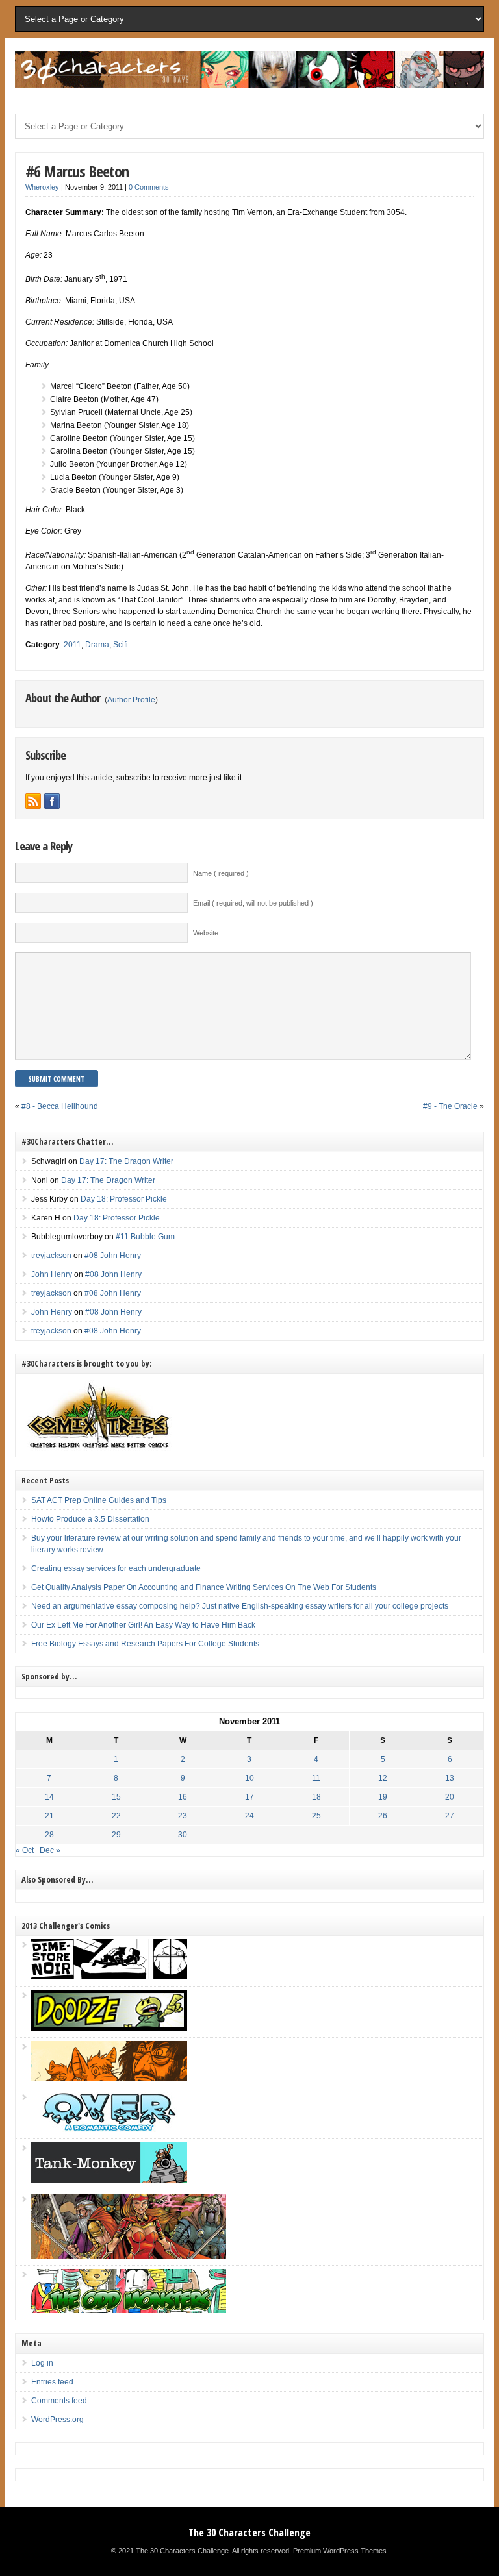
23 (183, 1816)
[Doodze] (109, 2028)
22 (116, 1816)
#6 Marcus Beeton (77, 171)
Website (206, 933)
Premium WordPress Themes (340, 2551)
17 (249, 1797)
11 (316, 1778)
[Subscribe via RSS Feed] (33, 801)
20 (450, 1797)
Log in (42, 2363)
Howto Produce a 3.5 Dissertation (90, 1519)
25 (316, 1816)
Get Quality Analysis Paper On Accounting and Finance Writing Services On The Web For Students (204, 1587)
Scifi (121, 645)
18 (316, 1797)
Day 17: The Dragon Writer (126, 1161)
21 (49, 1816)
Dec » (50, 1850)
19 (383, 1797)
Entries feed (52, 2382)
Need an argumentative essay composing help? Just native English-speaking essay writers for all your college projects (240, 1606)
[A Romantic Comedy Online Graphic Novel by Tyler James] (109, 2129)
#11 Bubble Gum (145, 1237)
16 (183, 1797)
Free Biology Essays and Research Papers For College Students (145, 1644)
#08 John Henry (113, 1256)
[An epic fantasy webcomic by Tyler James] (129, 2256)
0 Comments (149, 187)
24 (249, 1816)
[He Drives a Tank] (109, 2181)
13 (450, 1778)
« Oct (25, 1850)
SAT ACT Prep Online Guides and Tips (99, 1500)
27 (450, 1816)
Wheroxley (42, 187)
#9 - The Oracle (450, 1106)
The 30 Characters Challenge (249, 2533)
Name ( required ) (221, 873)
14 (49, 1797)
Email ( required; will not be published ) (253, 903)
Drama (97, 645)
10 (249, 1778)
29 (116, 1835)
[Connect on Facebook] (52, 801)
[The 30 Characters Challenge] (249, 85)
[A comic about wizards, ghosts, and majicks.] (109, 2079)
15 (116, 1797)
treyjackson (51, 1256)
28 (49, 1835)
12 (383, 1778)
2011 (72, 645)
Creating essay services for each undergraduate (116, 1568)
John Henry (52, 1274)
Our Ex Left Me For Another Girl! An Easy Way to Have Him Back (143, 1625)
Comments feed (59, 2401)
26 (383, 1816)
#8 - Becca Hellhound (60, 1106)
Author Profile (131, 700)
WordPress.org (58, 2420)
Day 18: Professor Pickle (124, 1199)
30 (183, 1835)
